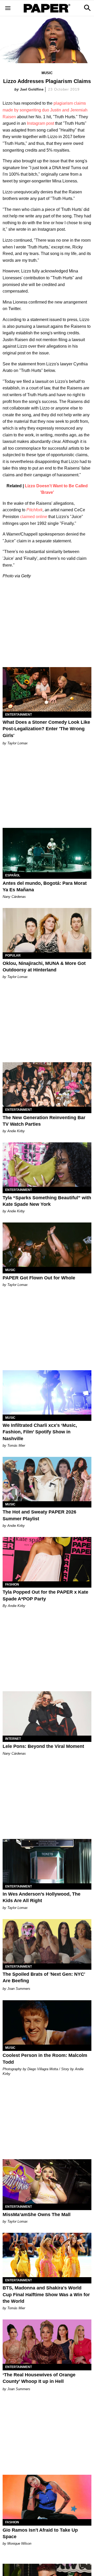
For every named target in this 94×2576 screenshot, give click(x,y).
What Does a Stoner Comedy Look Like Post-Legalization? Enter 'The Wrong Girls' (46, 729)
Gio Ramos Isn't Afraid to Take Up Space (40, 2533)
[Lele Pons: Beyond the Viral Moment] (47, 1713)
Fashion (12, 1584)
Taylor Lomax (17, 743)
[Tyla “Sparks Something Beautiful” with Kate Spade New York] (47, 1165)
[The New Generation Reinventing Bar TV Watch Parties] (47, 1084)
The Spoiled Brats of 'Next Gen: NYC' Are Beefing (44, 1977)
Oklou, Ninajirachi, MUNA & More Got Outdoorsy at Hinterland (44, 967)
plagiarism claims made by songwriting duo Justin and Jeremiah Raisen (45, 110)
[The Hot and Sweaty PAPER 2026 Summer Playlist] (47, 1479)
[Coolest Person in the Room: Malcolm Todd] (47, 2022)
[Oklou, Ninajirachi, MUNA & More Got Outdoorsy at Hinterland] (47, 930)
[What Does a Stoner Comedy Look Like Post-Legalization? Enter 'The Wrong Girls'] (47, 689)
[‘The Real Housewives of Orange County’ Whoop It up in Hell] (47, 2342)
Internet (13, 1739)
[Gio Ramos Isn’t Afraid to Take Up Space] (47, 2497)
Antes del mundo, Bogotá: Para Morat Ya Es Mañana (45, 886)
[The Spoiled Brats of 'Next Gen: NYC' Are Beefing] (47, 1941)
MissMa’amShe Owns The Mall (37, 2215)
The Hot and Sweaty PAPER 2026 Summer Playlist (39, 1515)
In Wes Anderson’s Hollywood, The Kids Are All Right (42, 1897)
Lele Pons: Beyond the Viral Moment (43, 1746)
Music (47, 73)
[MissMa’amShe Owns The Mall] (47, 2181)
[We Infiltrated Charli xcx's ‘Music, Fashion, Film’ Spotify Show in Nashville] (47, 1392)
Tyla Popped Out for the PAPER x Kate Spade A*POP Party (45, 1595)
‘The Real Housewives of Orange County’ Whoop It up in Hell (39, 2378)
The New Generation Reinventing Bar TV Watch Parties (44, 1121)
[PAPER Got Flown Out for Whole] (47, 1245)
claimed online (34, 517)
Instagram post (40, 123)
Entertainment (19, 715)
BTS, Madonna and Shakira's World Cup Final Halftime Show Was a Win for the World (46, 2294)
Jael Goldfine (32, 89)
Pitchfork (34, 510)
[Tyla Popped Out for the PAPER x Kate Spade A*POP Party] (47, 1559)
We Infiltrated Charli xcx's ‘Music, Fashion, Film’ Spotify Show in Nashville (40, 1432)
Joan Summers (19, 1989)
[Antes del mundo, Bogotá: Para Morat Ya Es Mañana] (47, 850)
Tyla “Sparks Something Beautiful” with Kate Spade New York (47, 1201)
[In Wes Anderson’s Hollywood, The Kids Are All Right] (47, 1861)
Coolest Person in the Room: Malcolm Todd (45, 2059)
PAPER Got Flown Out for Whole (39, 1278)
